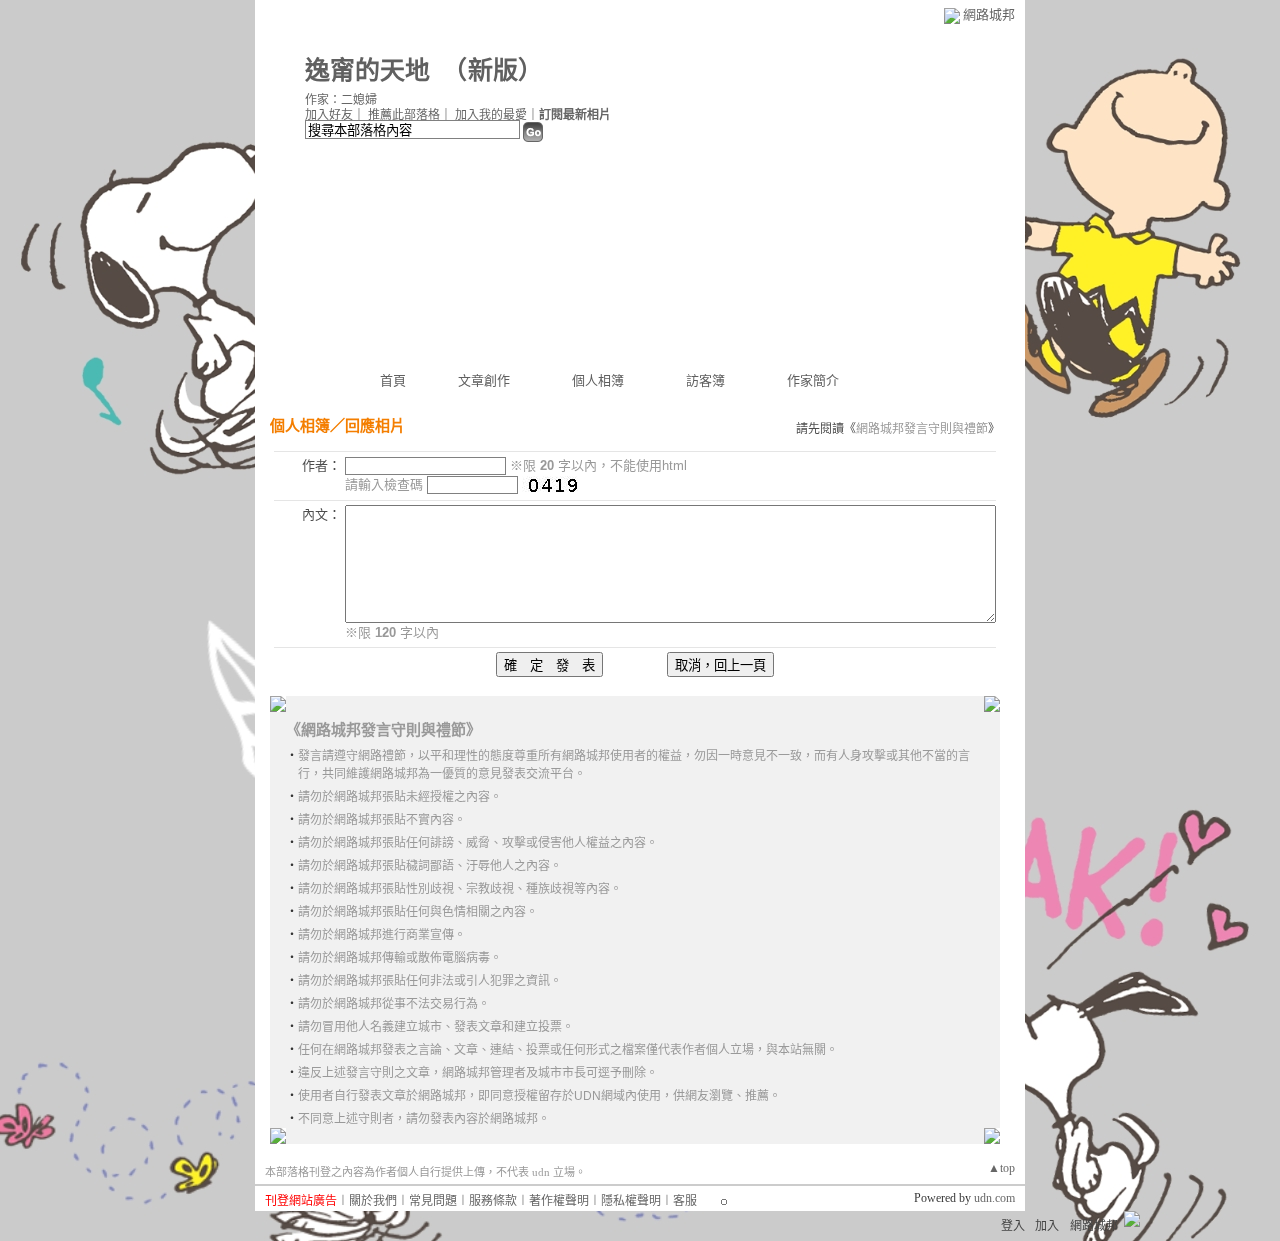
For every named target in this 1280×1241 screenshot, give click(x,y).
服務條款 (493, 1201)
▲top (1001, 1168)
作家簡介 (813, 380)
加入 (1047, 1226)
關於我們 (373, 1201)
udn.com (994, 1198)
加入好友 (329, 115)
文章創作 (484, 380)
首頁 (393, 380)
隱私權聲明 (631, 1201)
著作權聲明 (559, 1201)
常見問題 (433, 1201)
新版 (493, 70)
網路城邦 (989, 14)
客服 (685, 1201)
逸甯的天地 (367, 70)
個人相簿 (598, 380)
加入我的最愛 (491, 115)
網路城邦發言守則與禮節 (922, 429)
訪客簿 (705, 380)
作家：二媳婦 (341, 100)
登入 (1013, 1226)
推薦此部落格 (404, 115)
